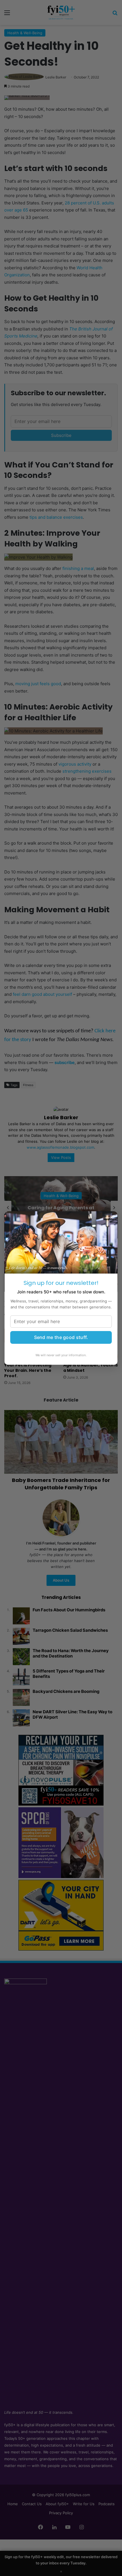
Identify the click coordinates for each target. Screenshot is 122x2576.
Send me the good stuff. (61, 1337)
